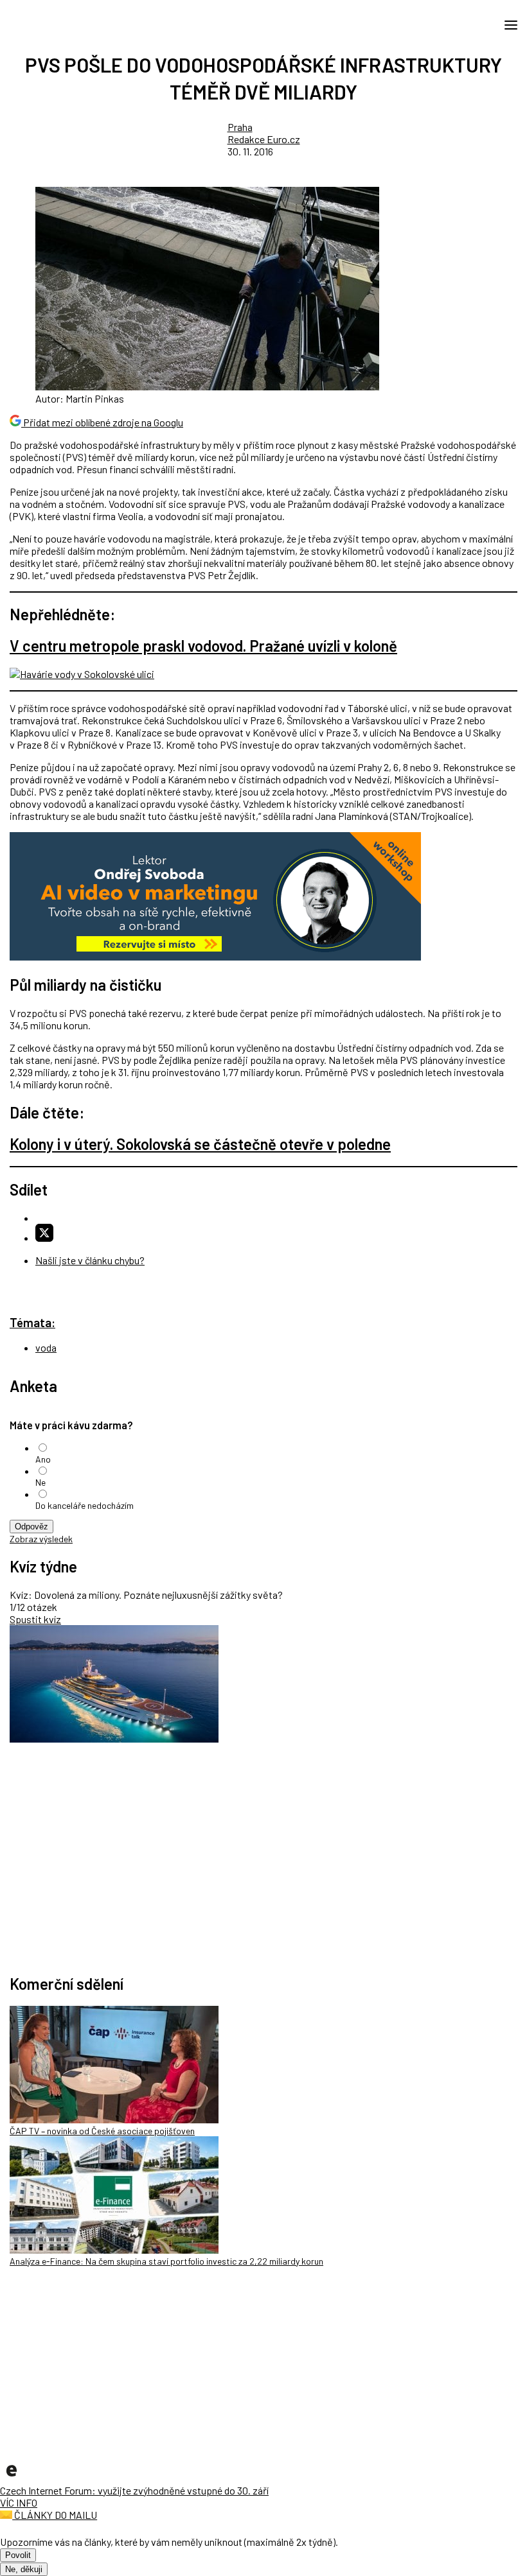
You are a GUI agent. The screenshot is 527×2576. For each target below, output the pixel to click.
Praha (240, 127)
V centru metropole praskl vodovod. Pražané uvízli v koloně (203, 646)
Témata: (32, 1322)
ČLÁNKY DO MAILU (55, 2515)
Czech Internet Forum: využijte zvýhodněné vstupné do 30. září (134, 2490)
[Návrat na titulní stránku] (67, 24)
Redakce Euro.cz (264, 139)
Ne (40, 1482)
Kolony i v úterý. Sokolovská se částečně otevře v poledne (200, 1144)
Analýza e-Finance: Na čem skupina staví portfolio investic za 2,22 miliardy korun (166, 2261)
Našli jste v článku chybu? (90, 1260)
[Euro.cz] (12, 2478)
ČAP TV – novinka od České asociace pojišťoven (102, 2131)
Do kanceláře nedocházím (85, 1505)
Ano (43, 1459)
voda (46, 1347)
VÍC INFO (19, 2502)
